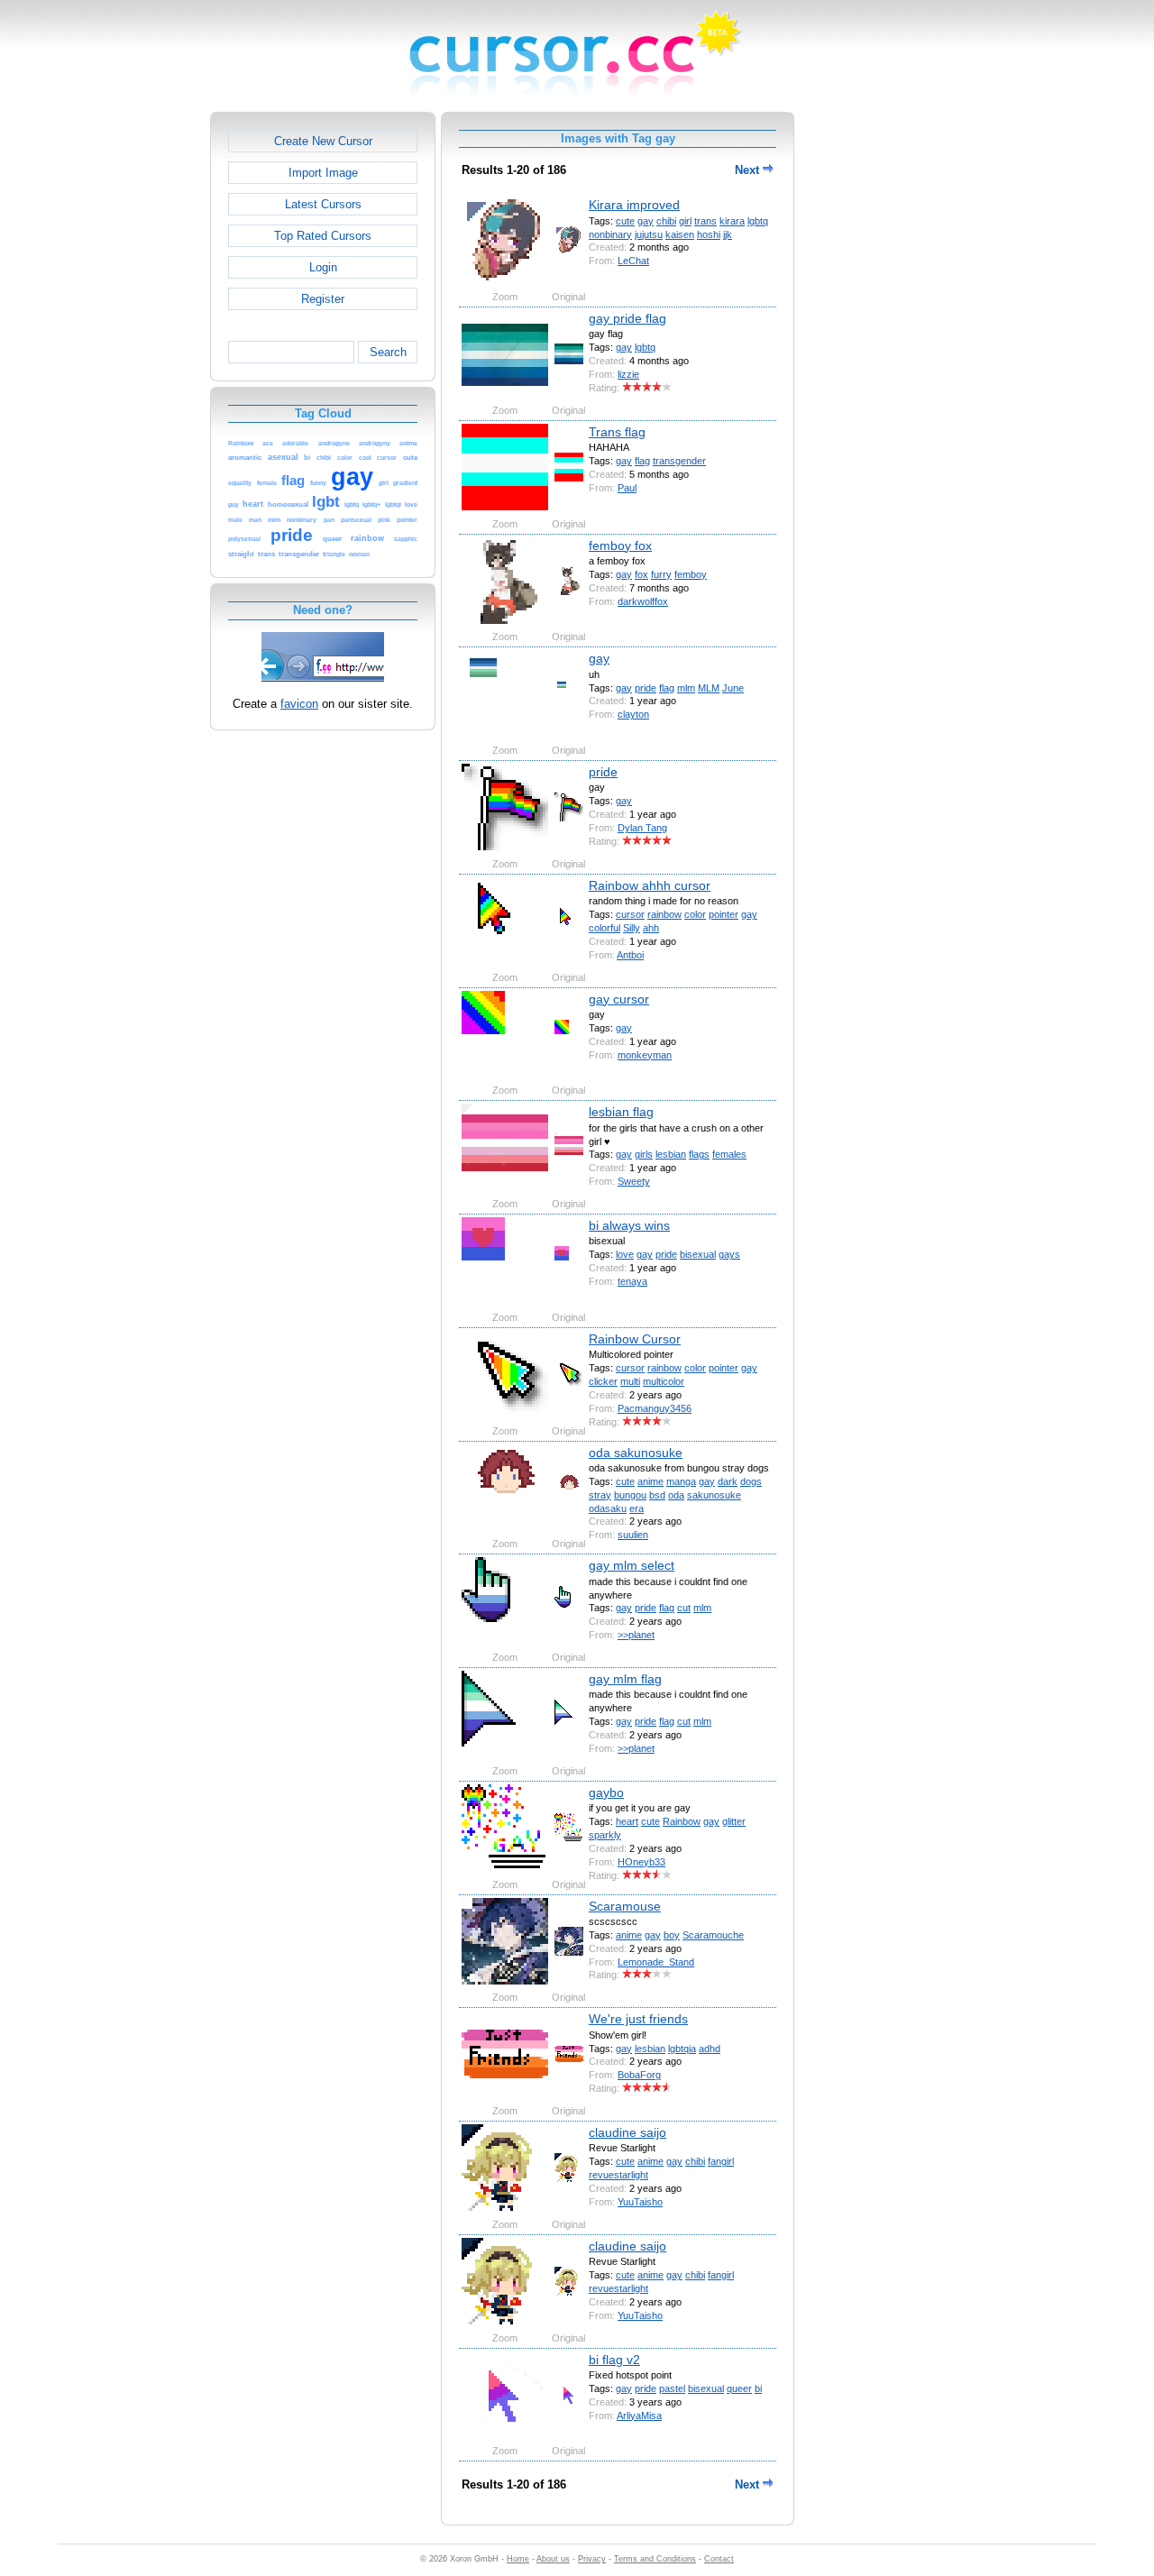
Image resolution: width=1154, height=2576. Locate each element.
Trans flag (617, 432)
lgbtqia (682, 2049)
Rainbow (682, 1821)
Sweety (634, 1181)
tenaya (632, 1281)
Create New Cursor (323, 141)
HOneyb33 (641, 1862)
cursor (630, 914)
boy (672, 1935)
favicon (299, 704)
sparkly (605, 1835)
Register (323, 299)
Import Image (323, 173)
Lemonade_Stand (656, 1962)
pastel (672, 2388)
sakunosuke (714, 1495)
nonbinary (610, 234)
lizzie (628, 374)
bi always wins (629, 1225)
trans (705, 221)
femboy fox (620, 545)
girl (685, 221)
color (695, 914)
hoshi (709, 234)
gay (646, 221)
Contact (719, 2559)
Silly (632, 928)
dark (728, 1481)
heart (627, 1821)
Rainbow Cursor (635, 1339)
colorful (604, 928)
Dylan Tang (642, 828)
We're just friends (638, 2019)
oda (676, 1495)
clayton (633, 714)
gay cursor (619, 999)
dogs (751, 1481)
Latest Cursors (323, 204)
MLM (709, 688)
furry (661, 574)
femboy (691, 574)
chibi (666, 221)
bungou (630, 1495)
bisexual (698, 1254)
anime (650, 1481)
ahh (651, 928)
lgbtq (758, 221)
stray (600, 1495)
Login (323, 267)
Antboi (630, 955)
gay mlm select (632, 1565)
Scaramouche (713, 1935)
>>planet (636, 1635)
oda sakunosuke (636, 1453)
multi (630, 1381)
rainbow (664, 914)
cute (625, 221)
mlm (686, 688)
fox (641, 574)
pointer (724, 914)
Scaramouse (625, 1906)
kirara (732, 221)
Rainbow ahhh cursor (650, 885)
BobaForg (639, 2075)
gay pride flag (627, 318)
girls (644, 1154)
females (729, 1154)
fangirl (721, 2161)
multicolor (664, 1381)
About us (553, 2559)
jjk (728, 234)
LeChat (633, 261)
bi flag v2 (614, 2360)
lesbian (671, 1154)
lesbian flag (621, 1112)
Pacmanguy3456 (655, 1408)
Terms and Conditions (655, 2559)
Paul (627, 488)
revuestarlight (618, 2175)
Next (749, 170)
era (637, 1508)
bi (758, 2388)
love (625, 1254)
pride (646, 688)
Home (518, 2559)
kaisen (680, 234)
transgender (679, 461)
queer (739, 2388)
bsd (657, 1495)
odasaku (608, 1508)
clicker (603, 1381)
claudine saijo (627, 2132)
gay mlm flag (625, 1679)
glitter (734, 1821)
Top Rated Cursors (323, 236)
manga (681, 1481)
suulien (633, 1535)
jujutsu (649, 234)
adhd (710, 2049)
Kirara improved (634, 205)
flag (642, 461)
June (733, 688)
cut (684, 1608)
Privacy (592, 2559)
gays (729, 1254)
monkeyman (645, 1055)
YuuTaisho (640, 2202)
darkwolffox (643, 601)
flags (699, 1154)
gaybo (606, 1792)
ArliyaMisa (639, 2416)
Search (388, 352)
